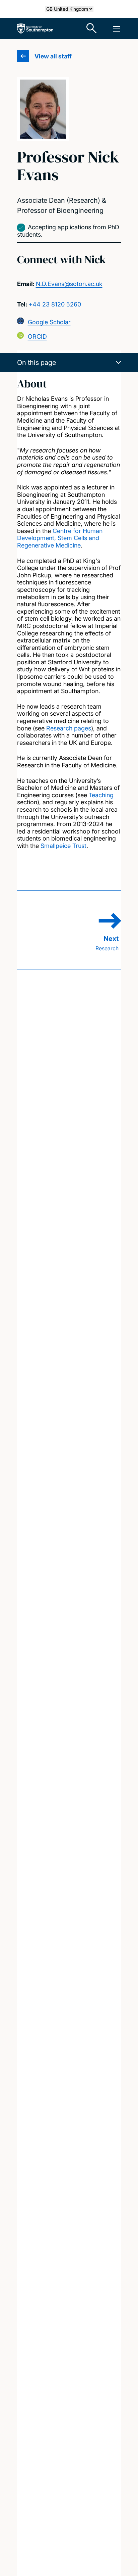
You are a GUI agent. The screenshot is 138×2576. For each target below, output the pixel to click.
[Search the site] (92, 29)
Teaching (101, 795)
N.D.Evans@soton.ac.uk (69, 284)
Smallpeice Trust (63, 846)
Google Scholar (49, 322)
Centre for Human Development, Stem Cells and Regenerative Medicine (60, 538)
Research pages (69, 728)
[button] (69, 363)
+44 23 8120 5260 (55, 304)
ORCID (37, 337)
